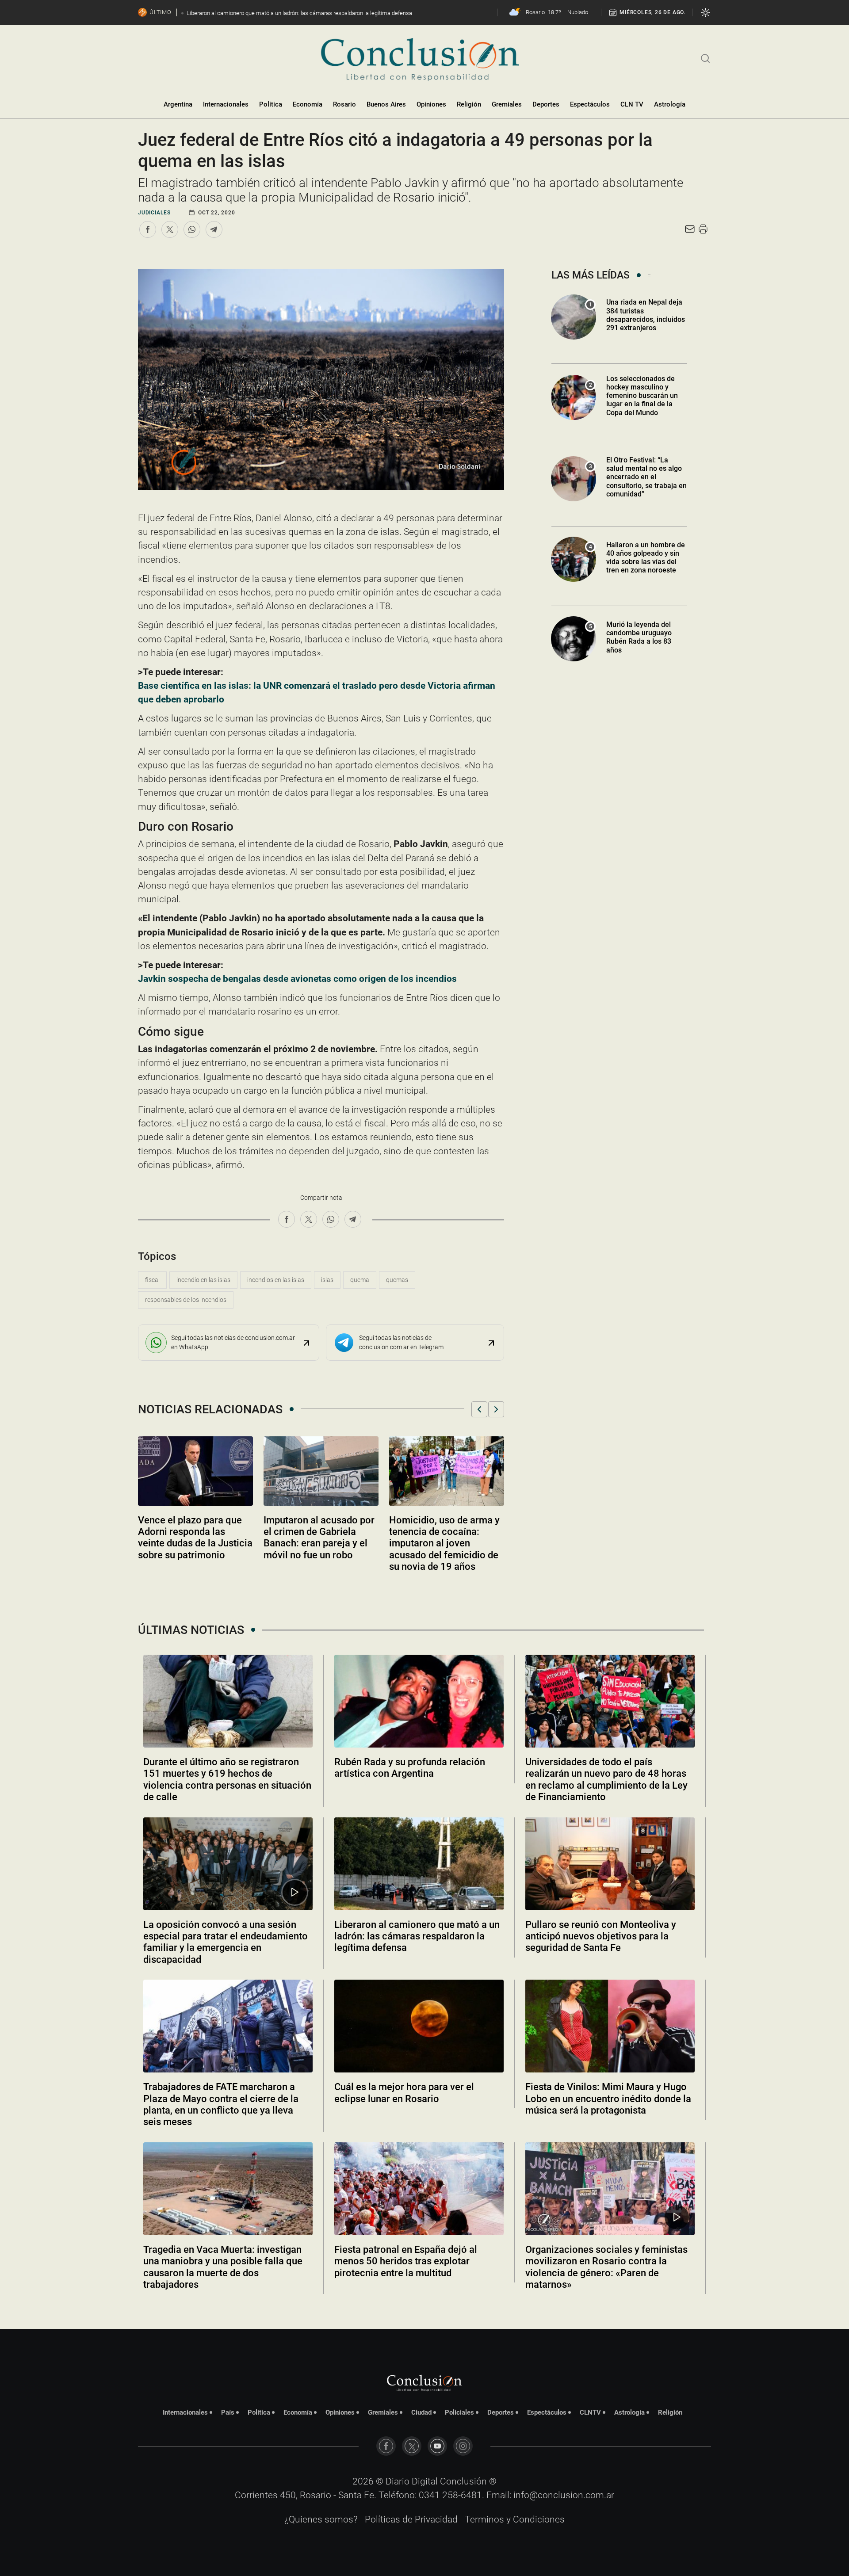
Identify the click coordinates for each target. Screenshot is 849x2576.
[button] (479, 1409)
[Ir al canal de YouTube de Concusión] (437, 2446)
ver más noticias (424, 2308)
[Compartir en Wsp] (192, 229)
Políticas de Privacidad (411, 2519)
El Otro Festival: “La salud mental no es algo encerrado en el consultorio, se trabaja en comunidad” (646, 477)
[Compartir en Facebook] (148, 229)
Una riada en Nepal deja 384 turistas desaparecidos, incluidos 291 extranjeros (646, 315)
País (228, 2412)
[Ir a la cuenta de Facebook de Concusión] (386, 2446)
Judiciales (154, 213)
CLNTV (590, 2412)
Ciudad (421, 2412)
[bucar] (706, 57)
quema (360, 1280)
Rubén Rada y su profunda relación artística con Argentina (410, 1768)
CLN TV (632, 104)
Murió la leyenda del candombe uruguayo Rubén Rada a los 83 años (639, 637)
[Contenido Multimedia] (295, 1892)
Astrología (670, 104)
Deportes (546, 104)
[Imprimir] (703, 229)
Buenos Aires (386, 104)
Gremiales (507, 104)
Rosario (344, 104)
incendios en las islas (276, 1280)
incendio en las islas (203, 1280)
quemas (397, 1280)
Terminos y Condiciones (515, 2519)
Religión (469, 104)
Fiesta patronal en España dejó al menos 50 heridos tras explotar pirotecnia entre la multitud (406, 2261)
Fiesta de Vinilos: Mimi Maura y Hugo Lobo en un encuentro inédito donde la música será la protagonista (608, 2099)
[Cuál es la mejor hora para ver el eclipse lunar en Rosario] (419, 2026)
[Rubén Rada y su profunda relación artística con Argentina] (419, 1701)
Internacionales (226, 104)
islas (327, 1280)
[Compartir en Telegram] (214, 229)
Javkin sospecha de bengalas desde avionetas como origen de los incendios (297, 979)
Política (271, 104)
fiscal (152, 1280)
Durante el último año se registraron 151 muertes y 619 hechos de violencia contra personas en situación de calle (227, 1779)
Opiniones (431, 104)
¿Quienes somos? (321, 2519)
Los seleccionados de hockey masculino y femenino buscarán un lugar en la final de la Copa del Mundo (642, 396)
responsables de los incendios (186, 1300)
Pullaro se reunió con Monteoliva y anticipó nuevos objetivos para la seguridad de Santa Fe (601, 1936)
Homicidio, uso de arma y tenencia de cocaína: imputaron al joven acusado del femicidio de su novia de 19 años (444, 1544)
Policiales (459, 2412)
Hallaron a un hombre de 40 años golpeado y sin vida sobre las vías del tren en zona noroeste (646, 558)
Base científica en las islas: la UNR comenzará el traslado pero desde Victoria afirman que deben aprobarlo (317, 693)
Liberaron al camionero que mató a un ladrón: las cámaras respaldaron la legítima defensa (417, 1936)
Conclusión (463, 2481)
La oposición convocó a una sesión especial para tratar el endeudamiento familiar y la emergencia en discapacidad (226, 1942)
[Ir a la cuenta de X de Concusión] (412, 2446)
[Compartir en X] (170, 229)
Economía (308, 104)
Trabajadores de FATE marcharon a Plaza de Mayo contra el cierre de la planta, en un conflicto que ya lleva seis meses (221, 2104)
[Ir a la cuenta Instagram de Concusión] (463, 2446)
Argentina (178, 104)
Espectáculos (590, 104)
